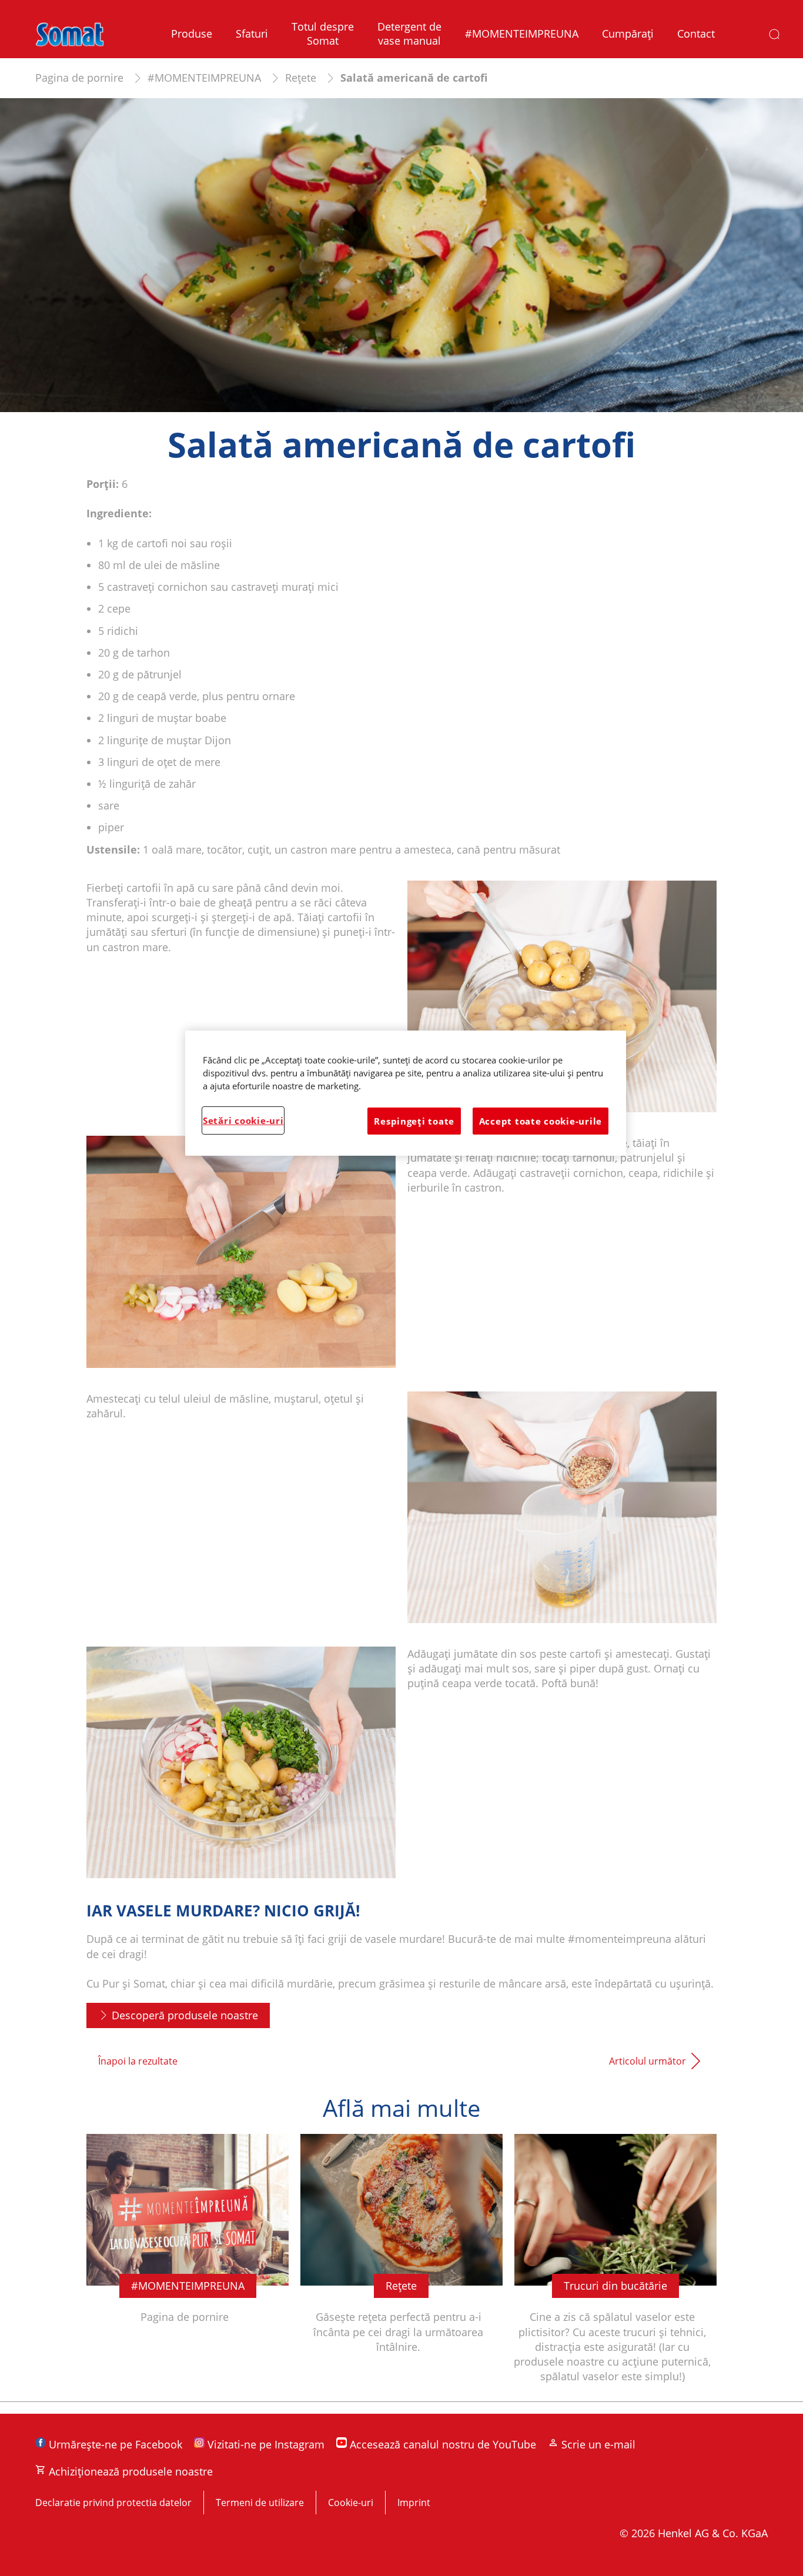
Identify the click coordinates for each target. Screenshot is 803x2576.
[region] (406, 1093)
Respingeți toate (414, 1121)
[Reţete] (401, 2268)
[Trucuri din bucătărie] (615, 2268)
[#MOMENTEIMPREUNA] (188, 2268)
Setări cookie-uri (243, 1120)
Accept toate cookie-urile (541, 1121)
